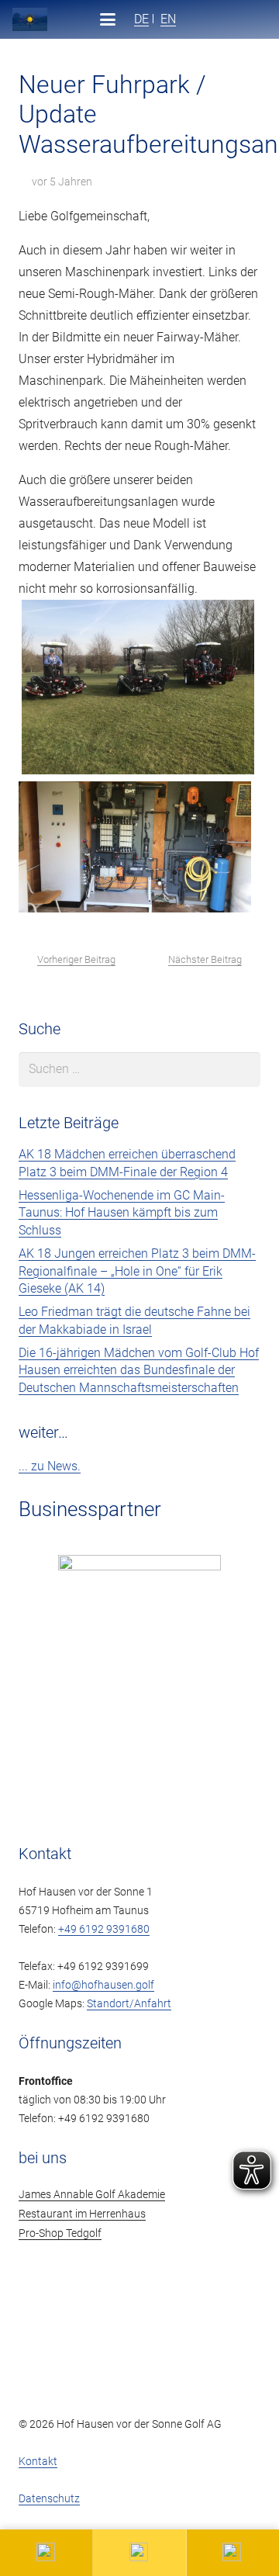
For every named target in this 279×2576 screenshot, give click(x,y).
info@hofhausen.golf (103, 1985)
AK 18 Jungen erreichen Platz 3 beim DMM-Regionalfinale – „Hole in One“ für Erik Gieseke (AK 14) (137, 1271)
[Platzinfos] (139, 2553)
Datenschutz (49, 2499)
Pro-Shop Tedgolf (60, 2233)
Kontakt (38, 2462)
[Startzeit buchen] (233, 2553)
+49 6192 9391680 (104, 1929)
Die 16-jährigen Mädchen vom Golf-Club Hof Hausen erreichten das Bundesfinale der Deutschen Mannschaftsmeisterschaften (139, 1370)
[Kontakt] (46, 2553)
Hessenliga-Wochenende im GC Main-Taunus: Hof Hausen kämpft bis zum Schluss (122, 1213)
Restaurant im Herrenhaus (82, 2214)
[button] (108, 19)
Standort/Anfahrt (129, 2004)
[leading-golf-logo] (255, 19)
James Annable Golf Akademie (92, 2195)
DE (141, 19)
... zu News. (50, 1466)
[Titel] (30, 19)
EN (168, 19)
